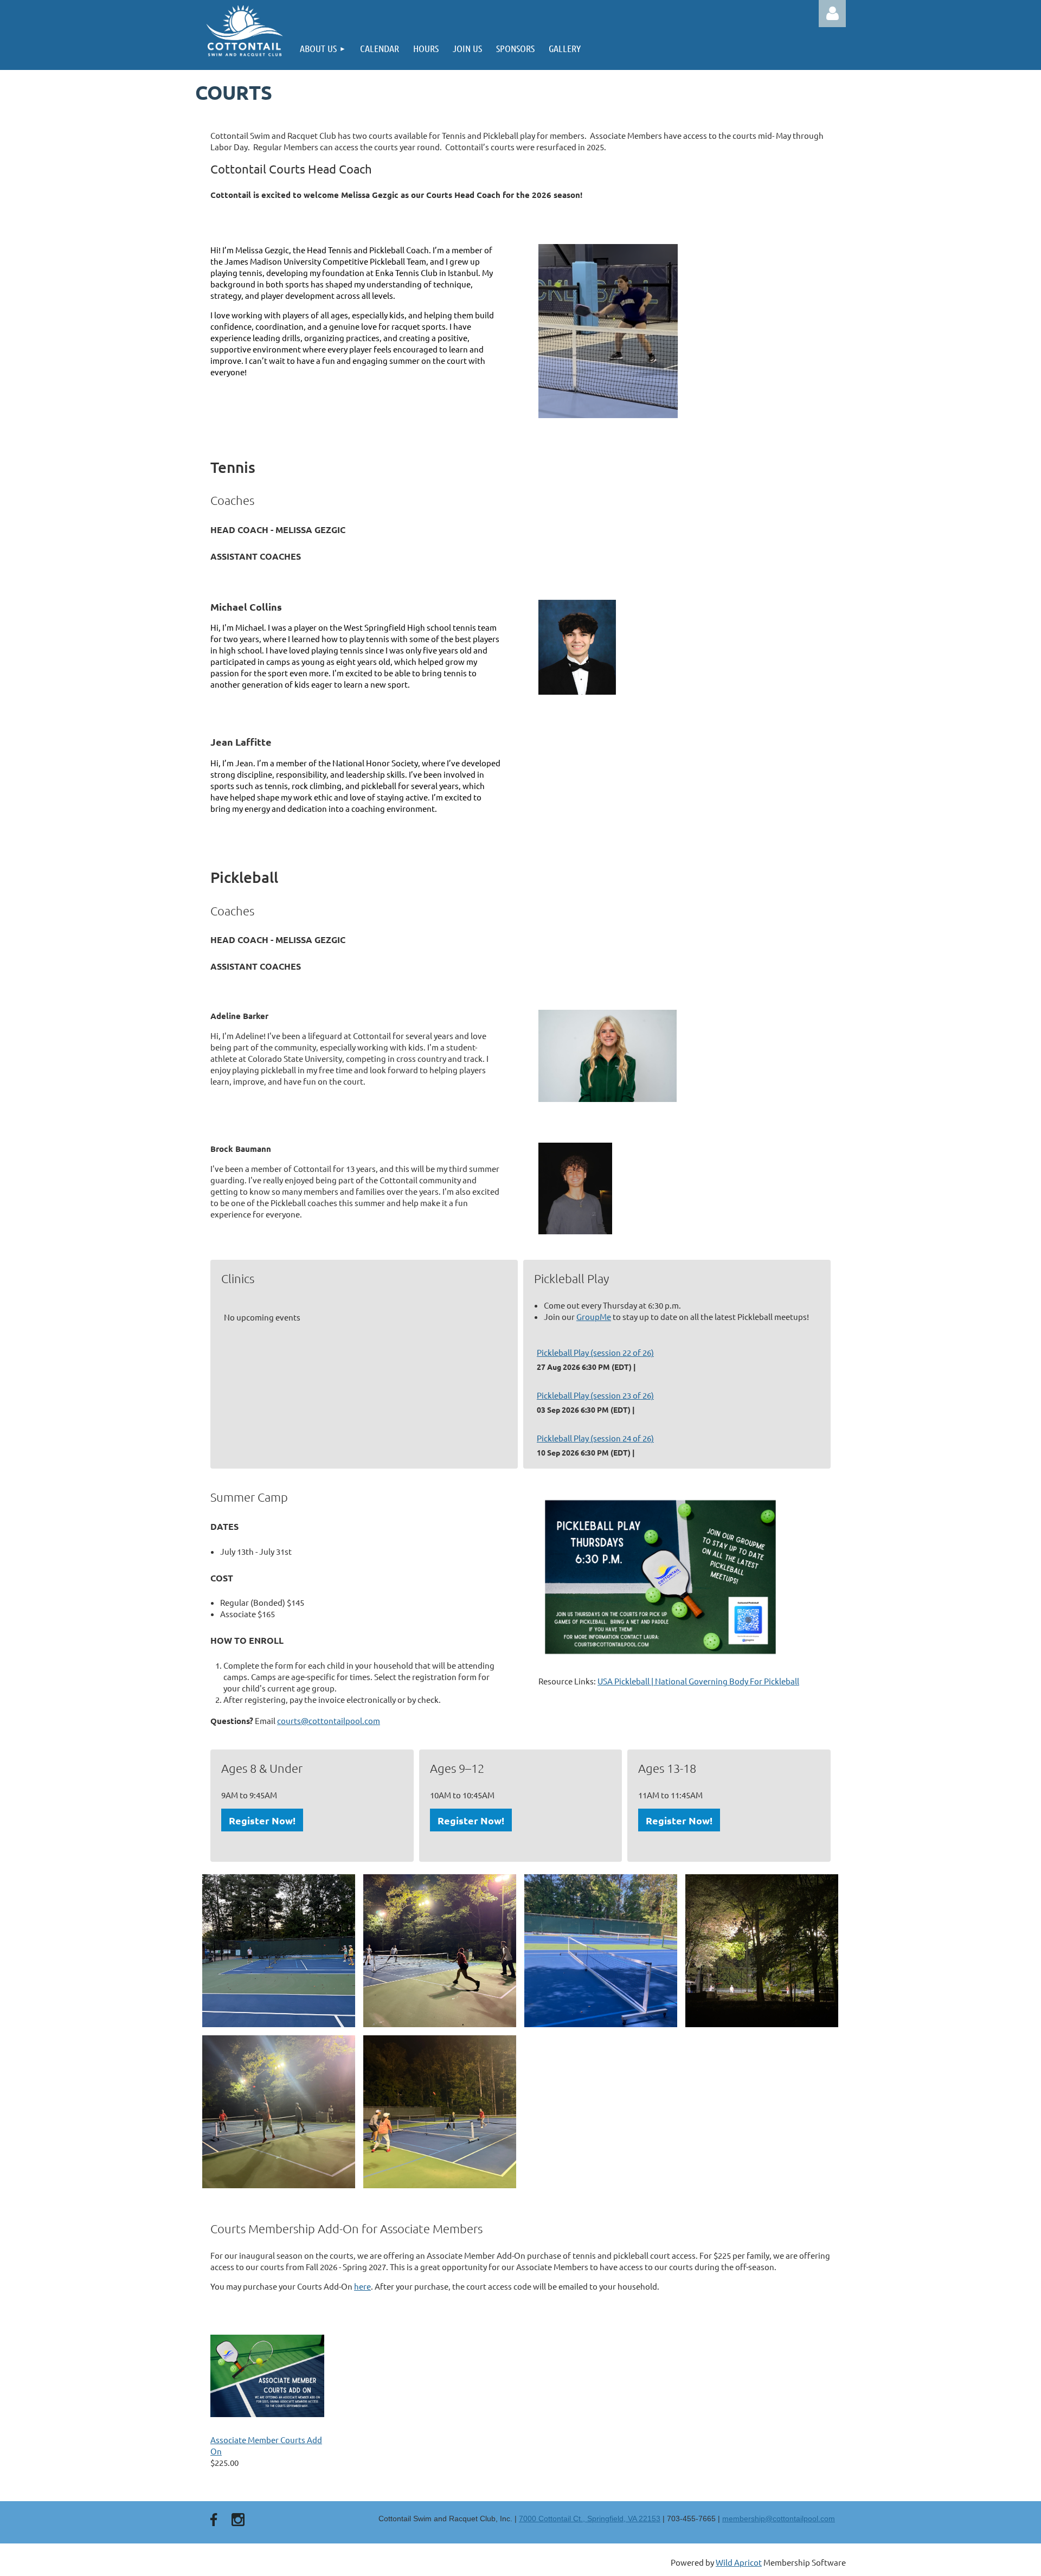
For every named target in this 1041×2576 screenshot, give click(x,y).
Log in (832, 14)
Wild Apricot (739, 2562)
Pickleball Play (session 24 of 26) (595, 1438)
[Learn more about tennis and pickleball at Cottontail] (660, 1661)
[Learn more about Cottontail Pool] (244, 31)
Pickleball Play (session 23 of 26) (595, 1395)
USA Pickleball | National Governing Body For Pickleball (698, 1681)
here (362, 2286)
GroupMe (594, 1316)
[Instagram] (238, 2520)
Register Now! (262, 1820)
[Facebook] (214, 2520)
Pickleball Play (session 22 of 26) (595, 1352)
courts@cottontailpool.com (329, 1720)
